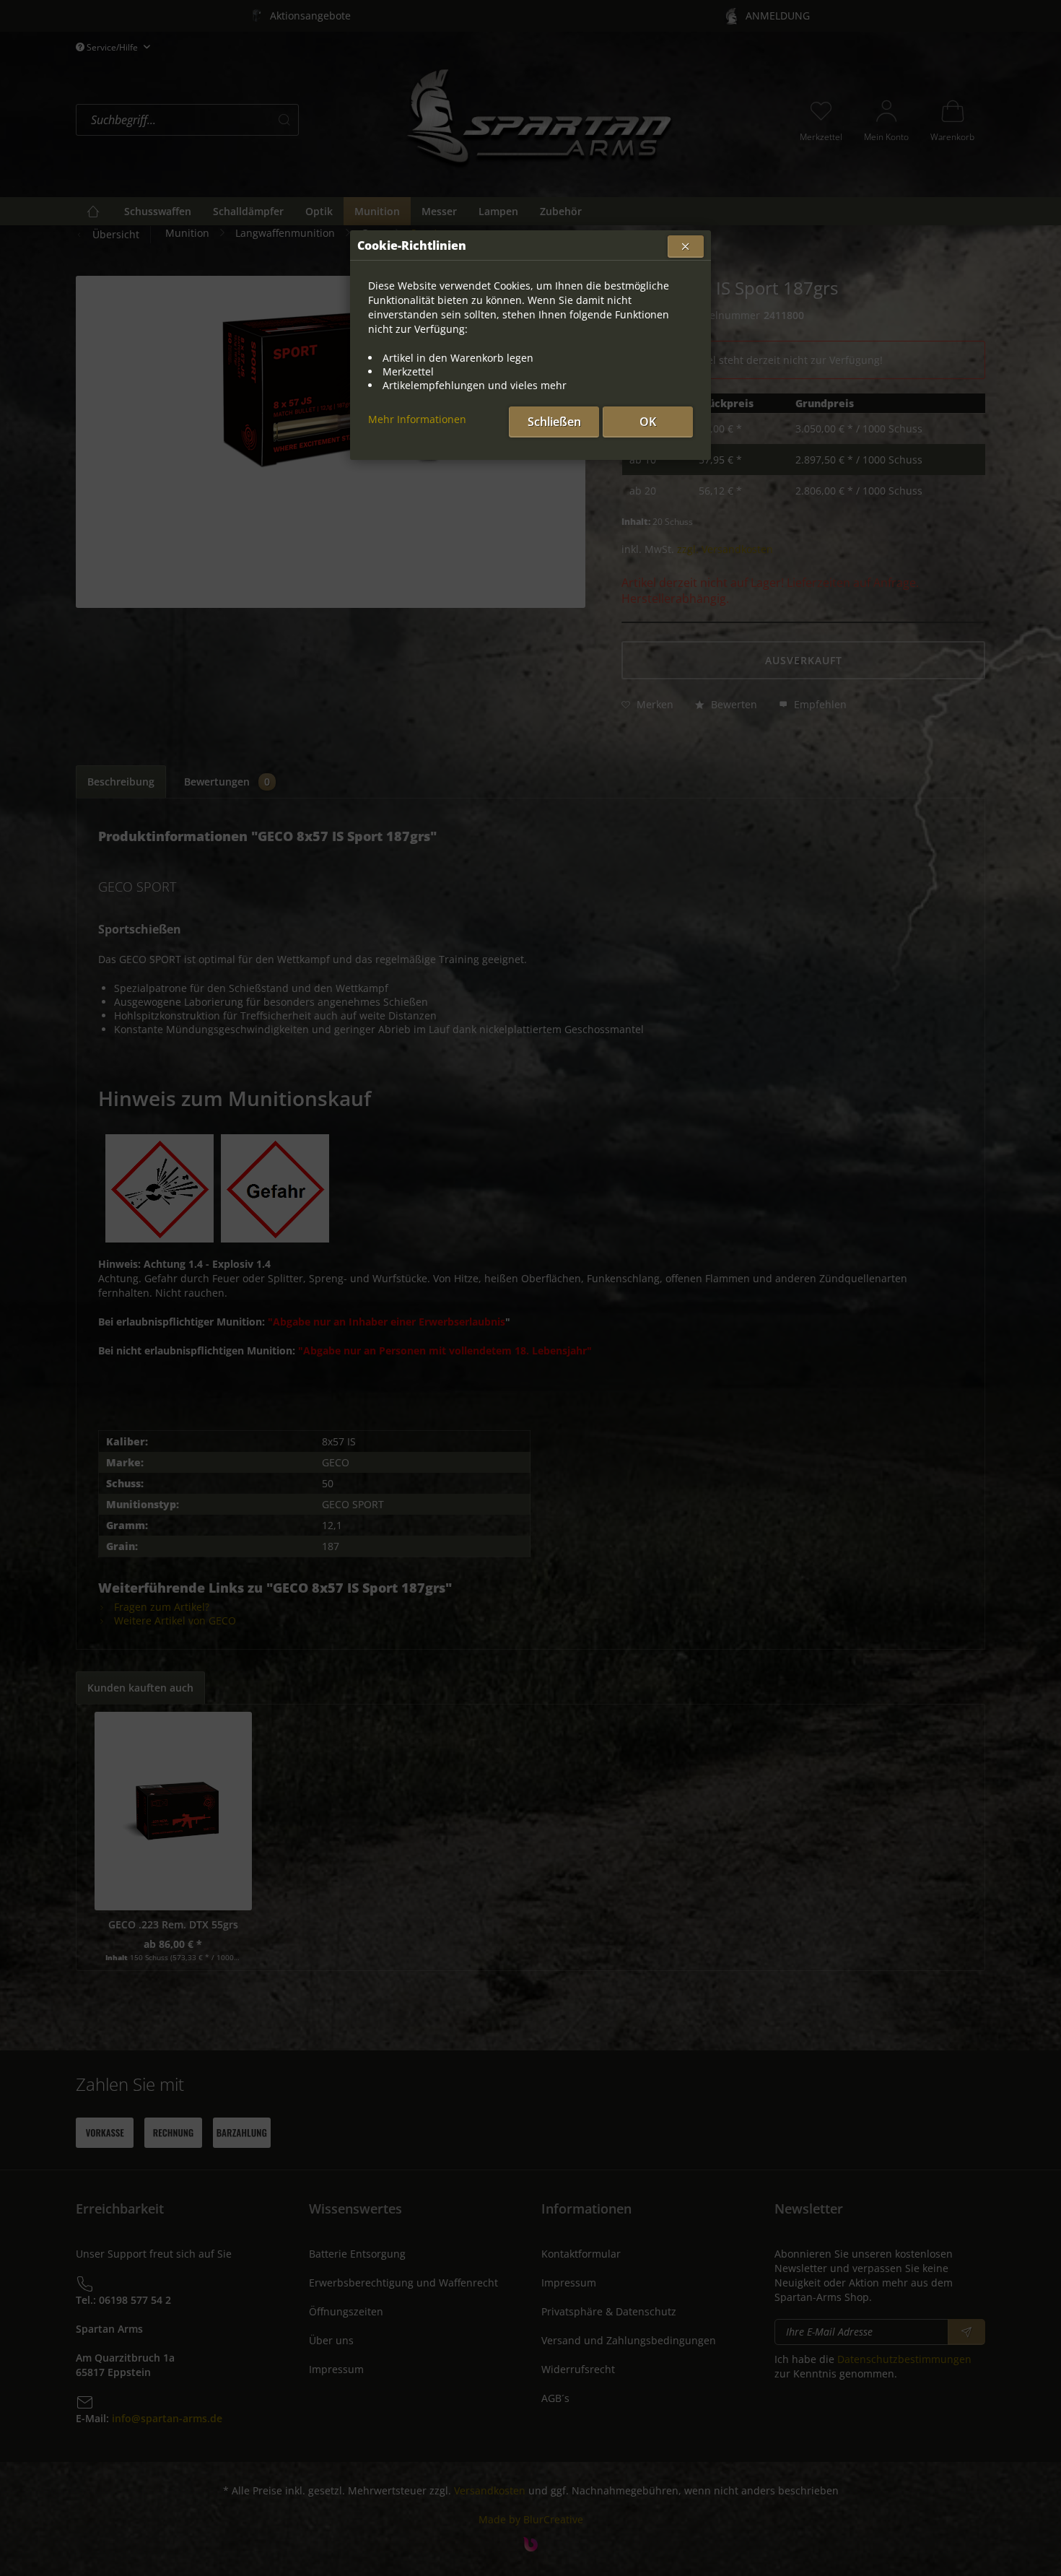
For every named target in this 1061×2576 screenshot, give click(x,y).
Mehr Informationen (417, 419)
